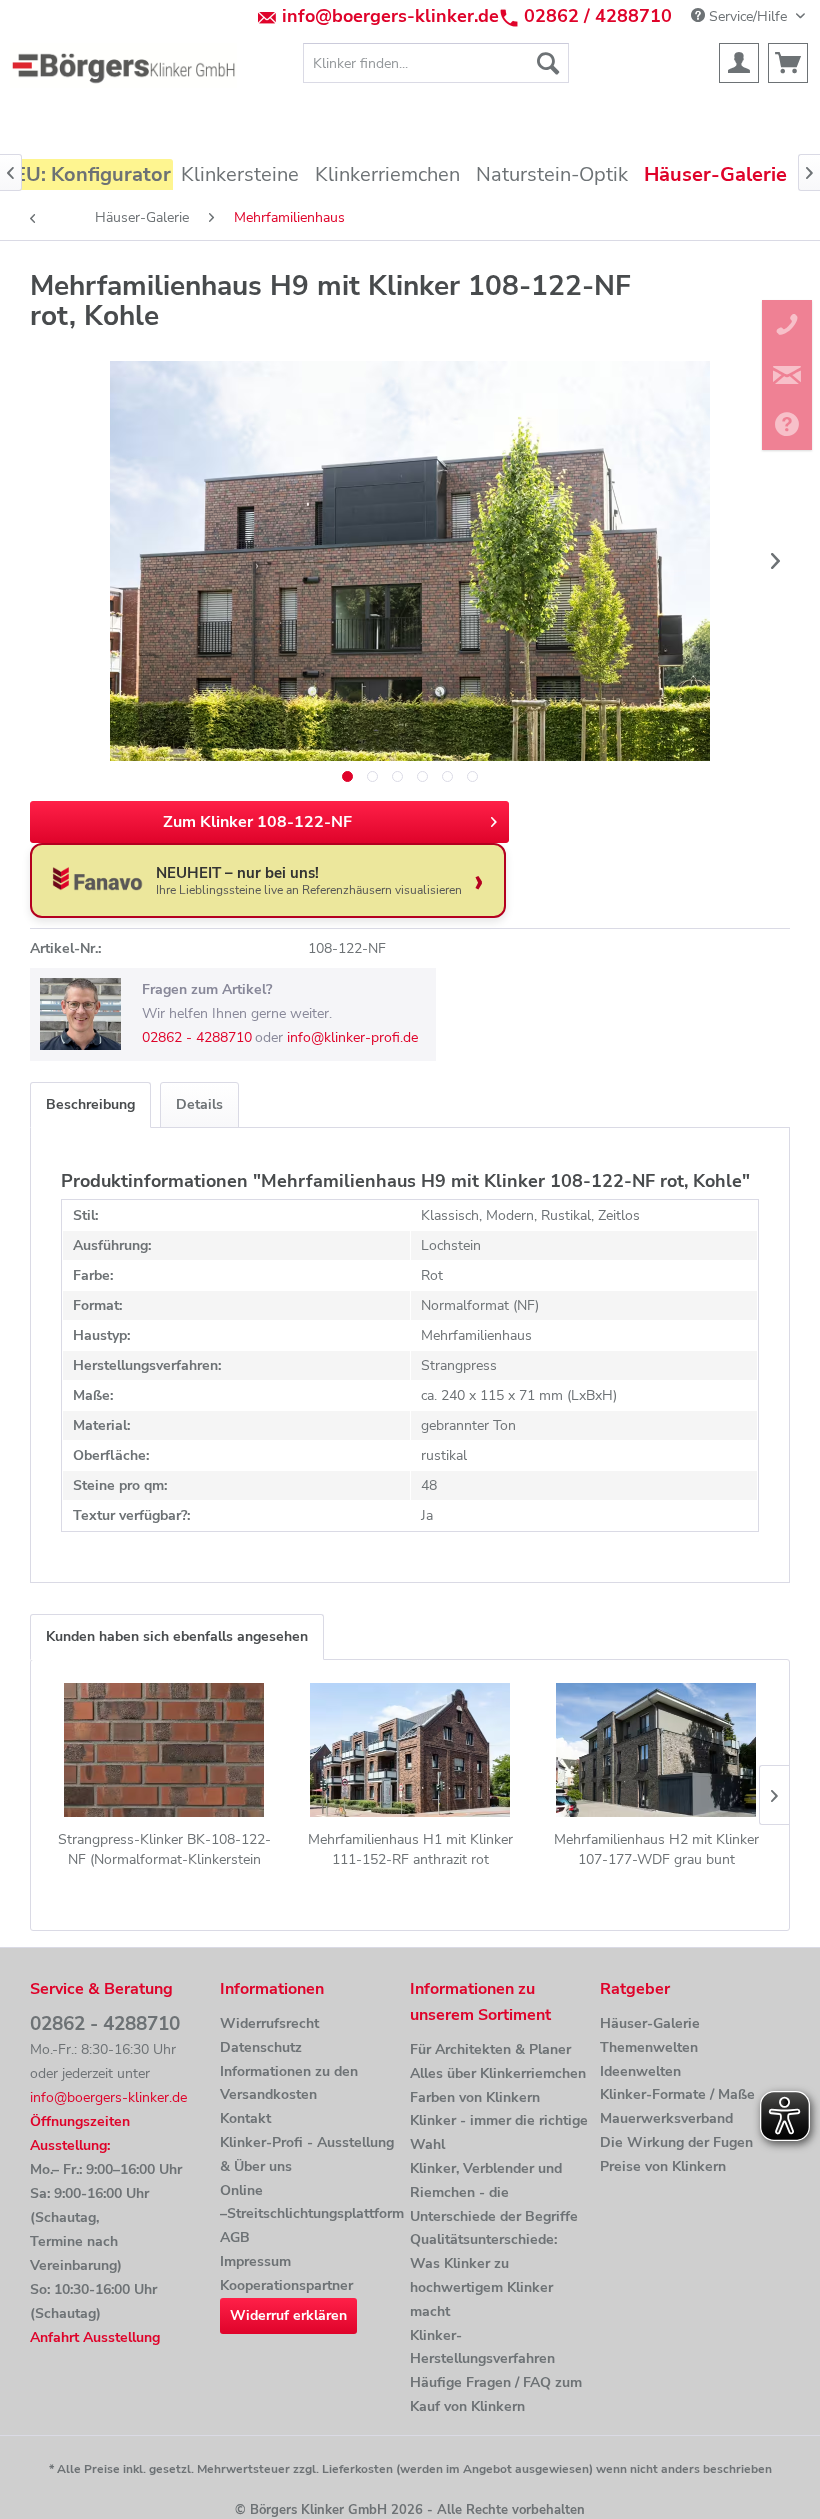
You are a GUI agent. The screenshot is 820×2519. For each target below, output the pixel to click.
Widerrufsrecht (269, 2023)
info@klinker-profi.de (352, 1037)
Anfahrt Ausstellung (95, 2337)
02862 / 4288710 (598, 16)
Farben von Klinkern (475, 2097)
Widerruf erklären (288, 2315)
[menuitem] (436, 63)
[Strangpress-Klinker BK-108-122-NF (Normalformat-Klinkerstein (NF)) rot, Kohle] (164, 1750)
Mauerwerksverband (666, 2118)
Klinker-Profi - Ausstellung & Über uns (307, 2154)
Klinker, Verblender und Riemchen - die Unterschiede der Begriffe (494, 2192)
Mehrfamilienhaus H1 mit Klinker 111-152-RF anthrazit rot (410, 1849)
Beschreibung (90, 1104)
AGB (235, 2237)
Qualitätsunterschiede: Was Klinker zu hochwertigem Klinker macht (483, 2275)
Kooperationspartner (286, 2285)
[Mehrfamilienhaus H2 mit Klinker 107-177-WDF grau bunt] (656, 1750)
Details (199, 1104)
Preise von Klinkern (663, 2166)
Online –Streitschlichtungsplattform (310, 2202)
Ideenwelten (640, 2071)
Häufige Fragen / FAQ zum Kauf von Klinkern (496, 2394)
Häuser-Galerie (650, 2023)
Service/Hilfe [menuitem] (748, 16)
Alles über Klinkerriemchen (498, 2073)
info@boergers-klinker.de (390, 16)
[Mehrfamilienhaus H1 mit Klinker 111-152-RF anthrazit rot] (410, 1750)
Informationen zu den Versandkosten (289, 2083)
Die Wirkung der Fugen (676, 2142)
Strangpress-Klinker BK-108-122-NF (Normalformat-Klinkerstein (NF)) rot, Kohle (164, 1850)
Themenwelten (649, 2047)
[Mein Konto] (739, 63)
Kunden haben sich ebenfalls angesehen (177, 1636)
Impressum (255, 2261)
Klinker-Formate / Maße (677, 2094)
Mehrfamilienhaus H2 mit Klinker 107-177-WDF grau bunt (656, 1849)
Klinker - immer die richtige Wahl (499, 2132)
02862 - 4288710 (197, 1037)
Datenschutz (261, 2047)
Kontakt (245, 2118)
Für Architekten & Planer (490, 2049)
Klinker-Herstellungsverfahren (482, 2347)
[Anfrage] (788, 63)
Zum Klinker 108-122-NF (257, 822)
